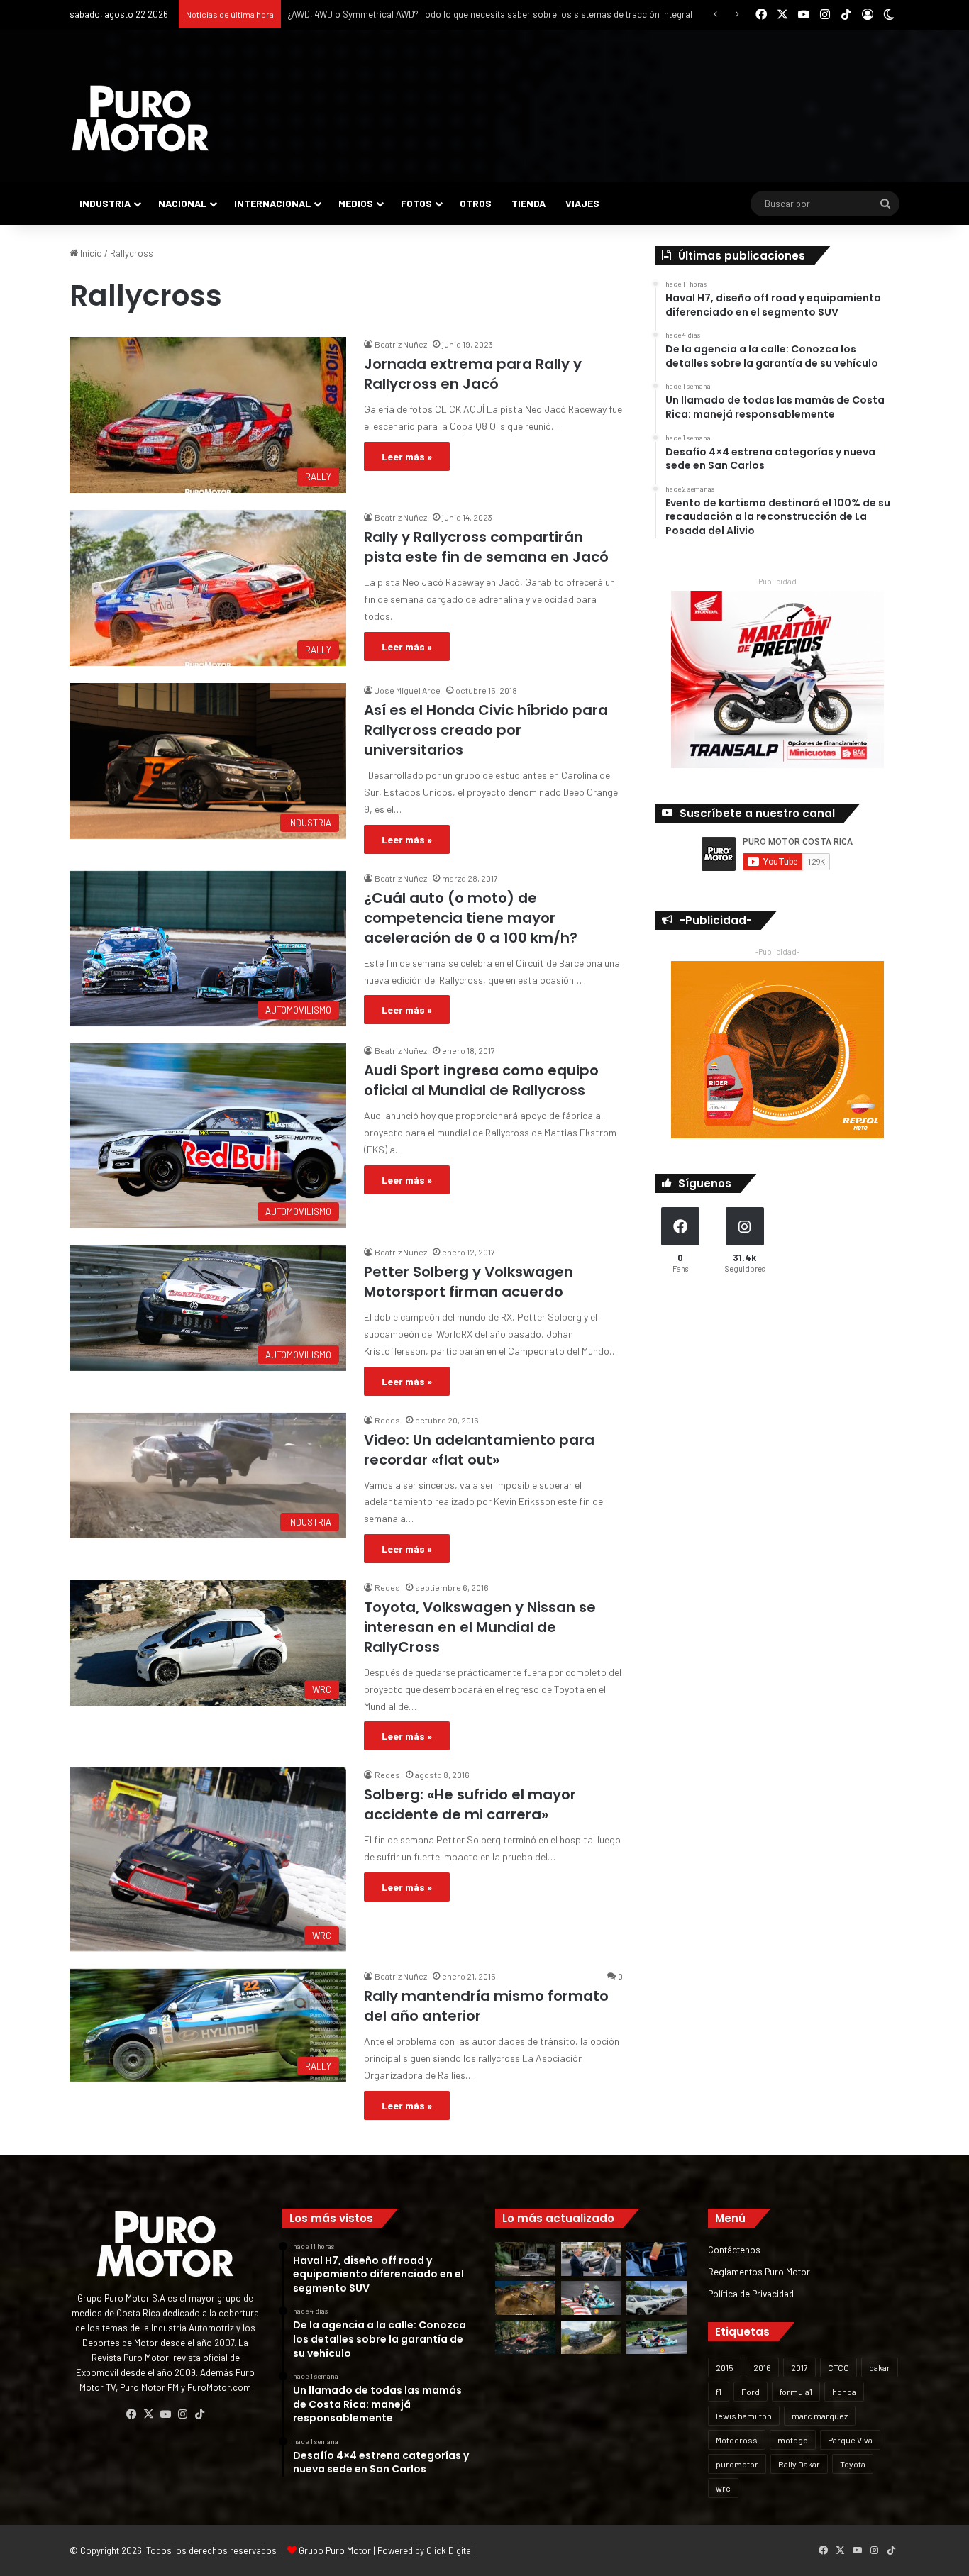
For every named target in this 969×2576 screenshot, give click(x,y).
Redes (387, 1420)
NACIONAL (182, 203)
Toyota (853, 2464)
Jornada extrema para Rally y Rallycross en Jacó (473, 374)
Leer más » (407, 456)
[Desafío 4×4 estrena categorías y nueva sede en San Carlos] (525, 2298)
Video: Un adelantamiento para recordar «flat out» (479, 1450)
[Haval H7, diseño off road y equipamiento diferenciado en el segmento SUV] (525, 2259)
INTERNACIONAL (272, 203)
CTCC (838, 2367)
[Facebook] (131, 2414)
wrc (723, 2488)
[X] (148, 2414)
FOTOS (416, 203)
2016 (762, 2367)
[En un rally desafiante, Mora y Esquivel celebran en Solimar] (525, 2338)
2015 (725, 2367)
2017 (799, 2367)
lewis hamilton (744, 2416)
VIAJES (582, 203)
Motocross (737, 2440)
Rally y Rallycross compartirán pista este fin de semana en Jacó (486, 547)
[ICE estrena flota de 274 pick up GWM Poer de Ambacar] (657, 2298)
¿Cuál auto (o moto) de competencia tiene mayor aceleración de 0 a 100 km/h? (471, 918)
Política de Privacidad (751, 2293)
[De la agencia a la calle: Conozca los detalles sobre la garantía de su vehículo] (591, 2259)
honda (844, 2392)
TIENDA (528, 203)
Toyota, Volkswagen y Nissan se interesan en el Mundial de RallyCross (480, 1627)
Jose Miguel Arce (408, 690)
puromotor (737, 2464)
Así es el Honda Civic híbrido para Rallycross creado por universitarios (486, 730)
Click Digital (450, 2550)
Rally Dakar (799, 2464)
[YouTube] (165, 2414)
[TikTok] (199, 2414)
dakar (880, 2367)
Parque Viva (850, 2440)
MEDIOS (356, 203)
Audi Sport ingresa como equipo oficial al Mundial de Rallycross (481, 1080)
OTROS (476, 203)
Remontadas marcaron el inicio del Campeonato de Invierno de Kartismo (436, 14)
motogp (793, 2440)
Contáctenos (734, 2249)
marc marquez (820, 2416)
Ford (751, 2392)
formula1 (796, 2392)
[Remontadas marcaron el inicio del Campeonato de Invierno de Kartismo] (657, 2338)
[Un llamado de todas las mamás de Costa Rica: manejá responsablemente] (657, 2259)
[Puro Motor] (140, 118)
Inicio (90, 253)
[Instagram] (182, 2414)
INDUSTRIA (105, 203)
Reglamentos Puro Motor (759, 2271)
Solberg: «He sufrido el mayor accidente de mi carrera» (470, 1804)
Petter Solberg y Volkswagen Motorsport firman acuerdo (469, 1282)
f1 (719, 2392)
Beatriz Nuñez (401, 344)
